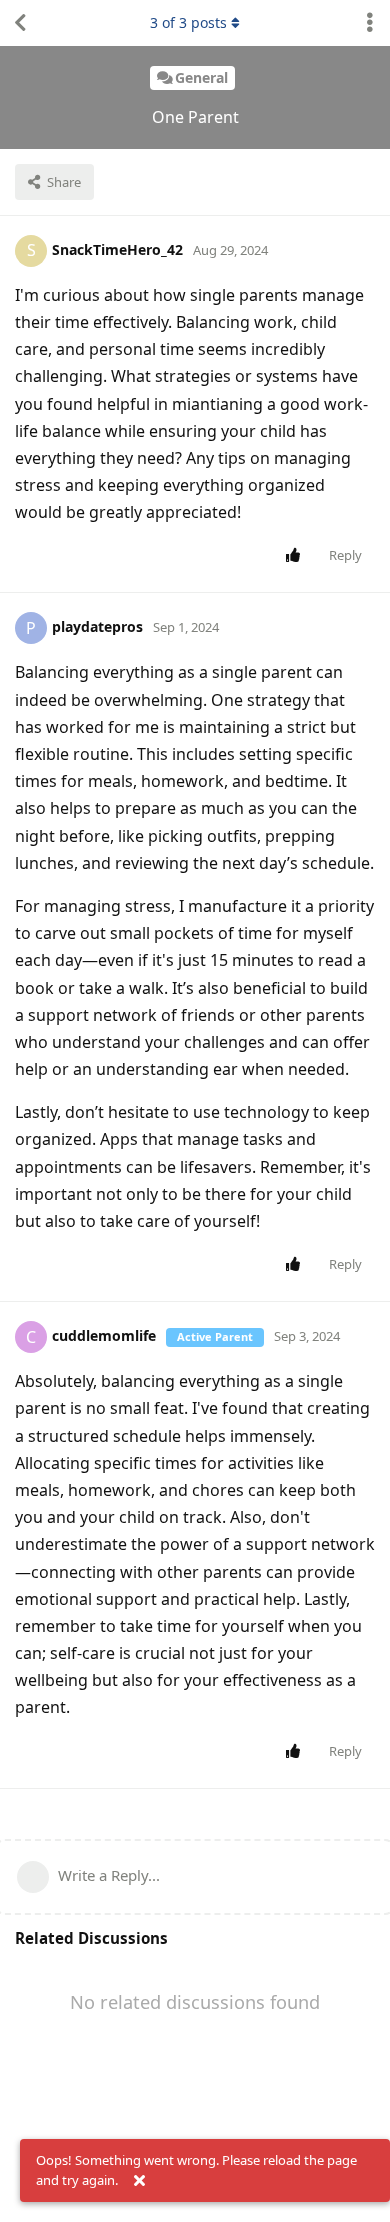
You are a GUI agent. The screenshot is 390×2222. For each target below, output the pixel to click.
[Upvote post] (296, 556)
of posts (188, 22)
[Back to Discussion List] (20, 23)
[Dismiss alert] (139, 2181)
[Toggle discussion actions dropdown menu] (370, 23)
